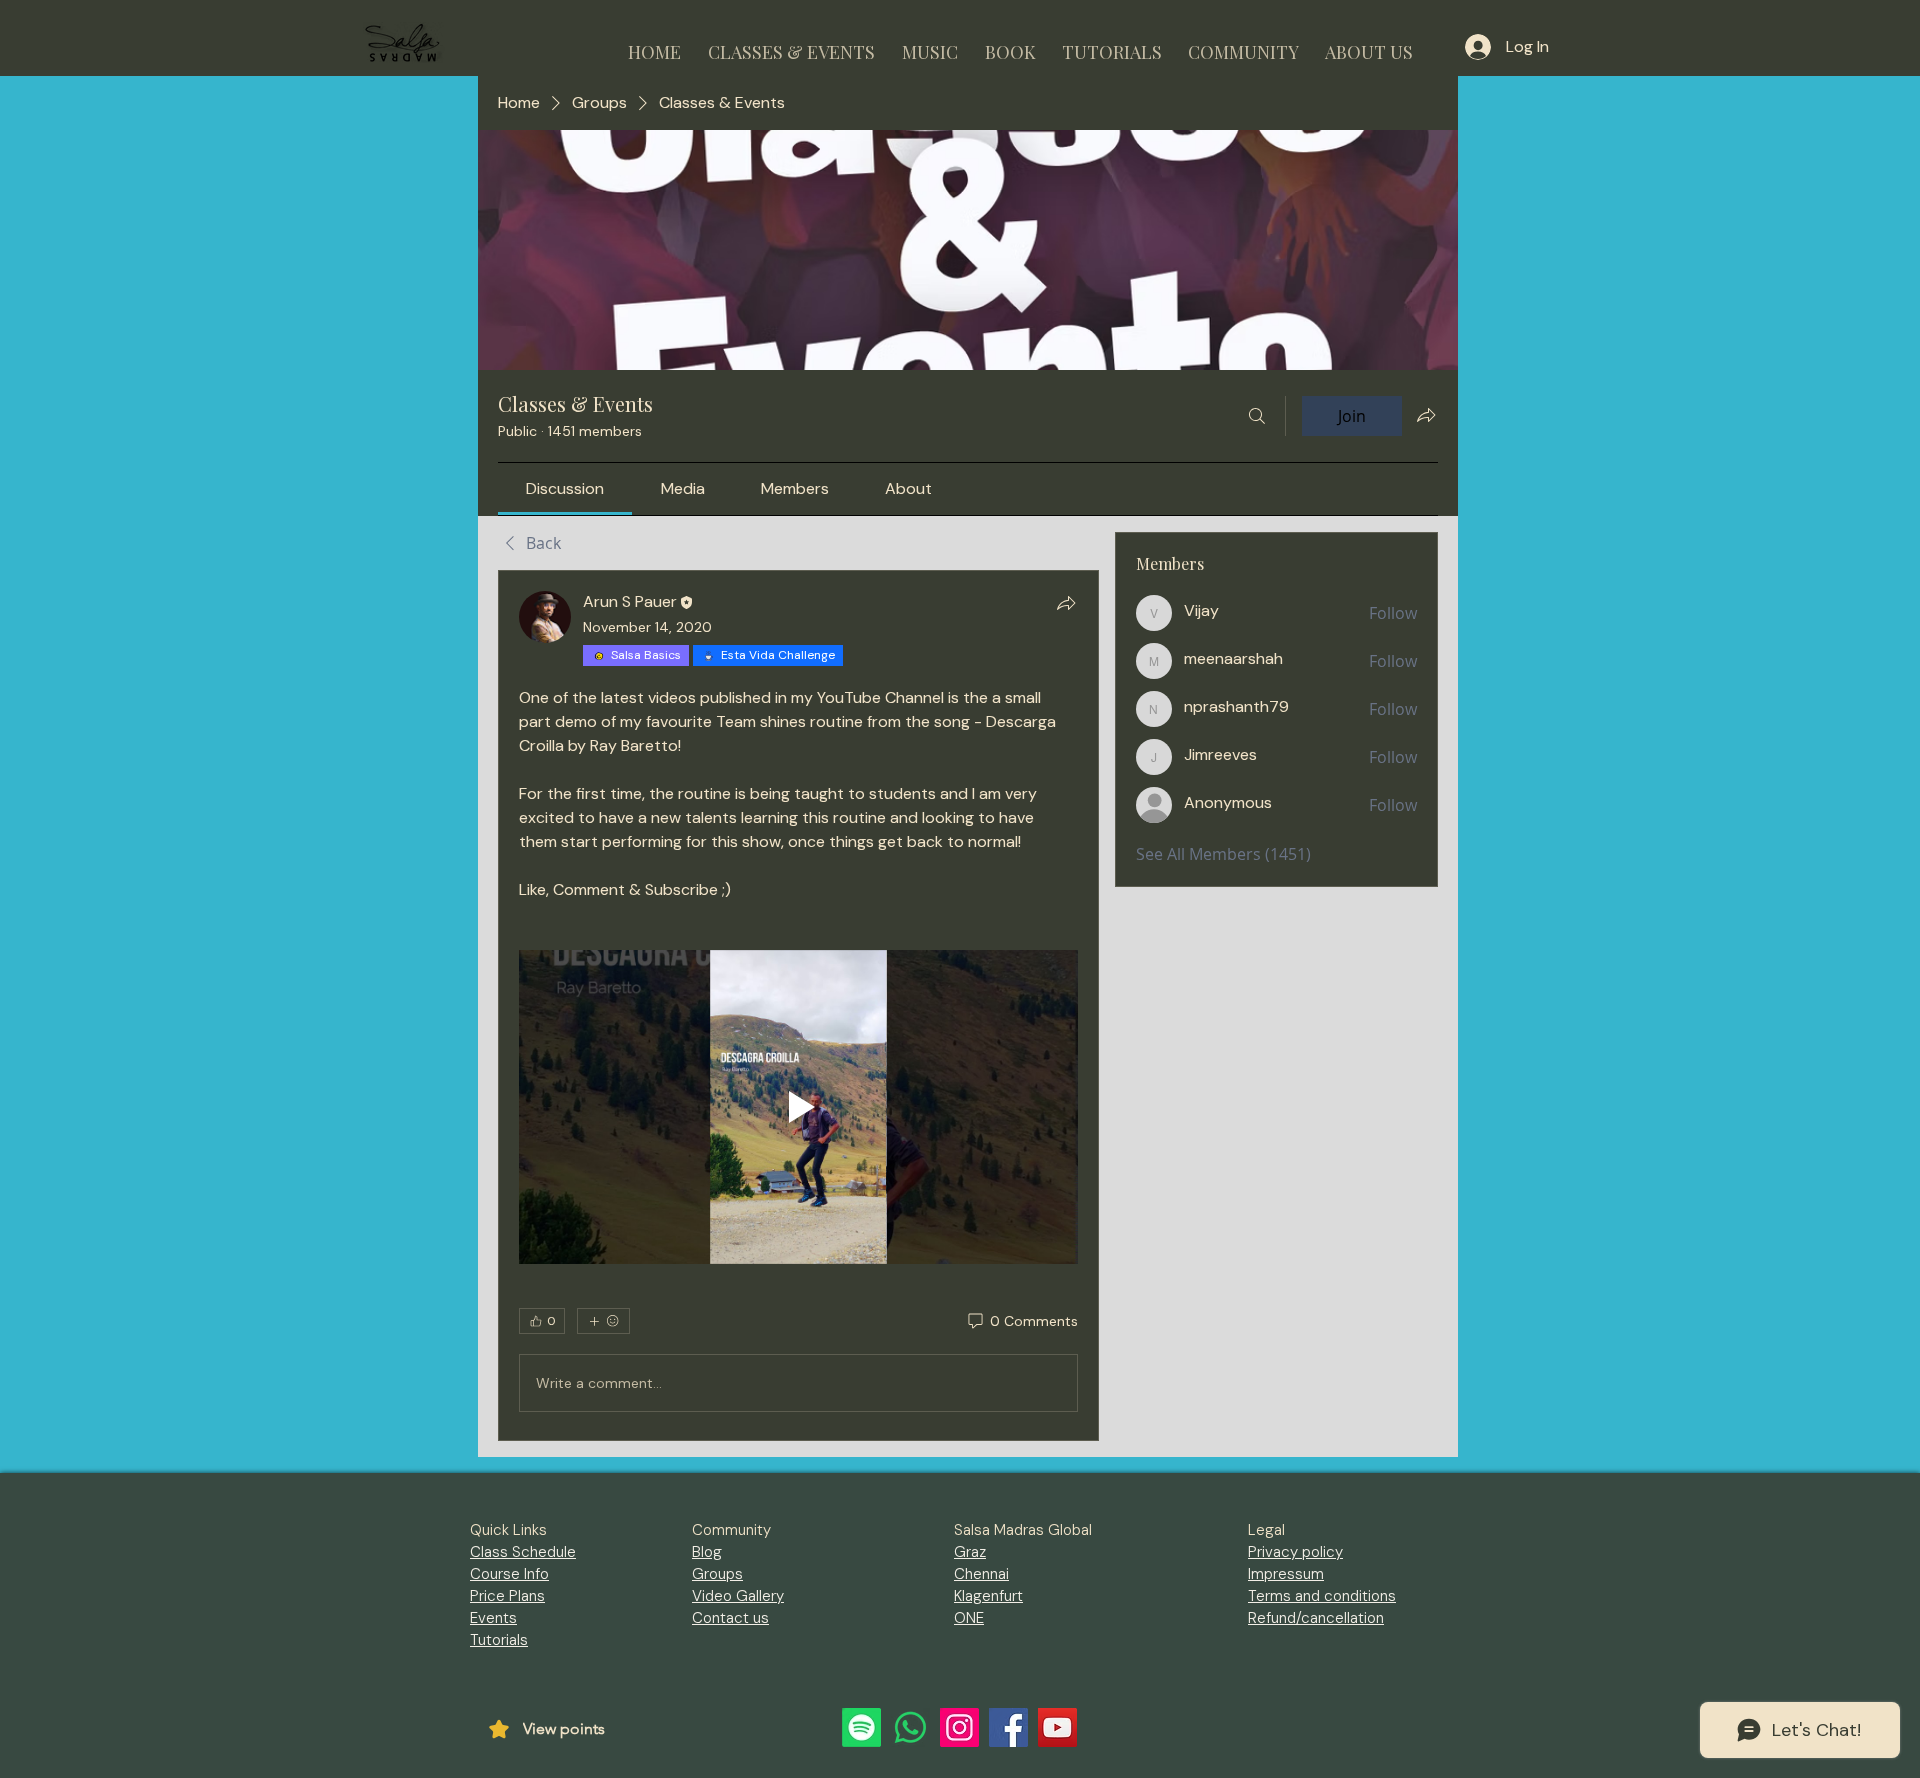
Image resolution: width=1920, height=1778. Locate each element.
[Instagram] (959, 1727)
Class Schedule (523, 1552)
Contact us (730, 1618)
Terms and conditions (1322, 1596)
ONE (969, 1618)
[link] (565, 488)
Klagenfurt (988, 1596)
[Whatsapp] (910, 1727)
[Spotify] (861, 1727)
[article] (798, 1005)
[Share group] (1426, 415)
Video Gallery (738, 1596)
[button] (791, 43)
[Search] (1257, 416)
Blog (707, 1552)
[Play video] (798, 1107)
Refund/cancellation (1316, 1618)
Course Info (509, 1574)
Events (493, 1618)
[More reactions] (603, 1321)
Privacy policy (1295, 1552)
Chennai (981, 1574)
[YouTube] (1057, 1727)
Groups (717, 1574)
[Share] (1066, 603)
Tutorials (499, 1640)
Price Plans (507, 1596)
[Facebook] (1008, 1727)
